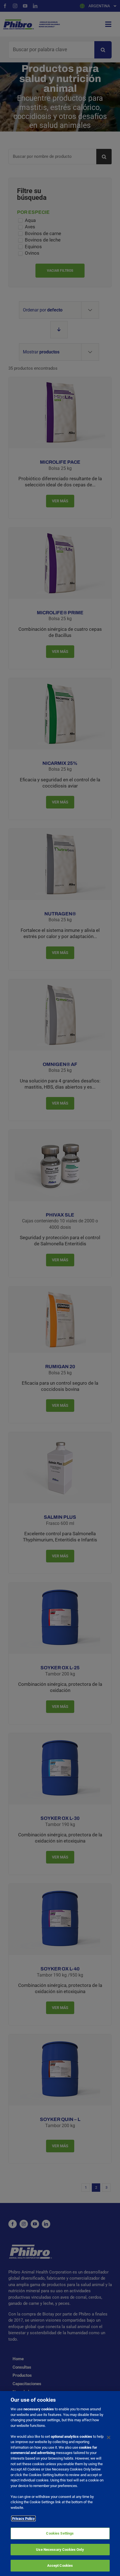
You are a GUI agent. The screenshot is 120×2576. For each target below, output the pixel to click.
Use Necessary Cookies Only (60, 2550)
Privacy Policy (23, 2518)
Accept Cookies (60, 2566)
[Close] (109, 2437)
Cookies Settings (60, 2533)
